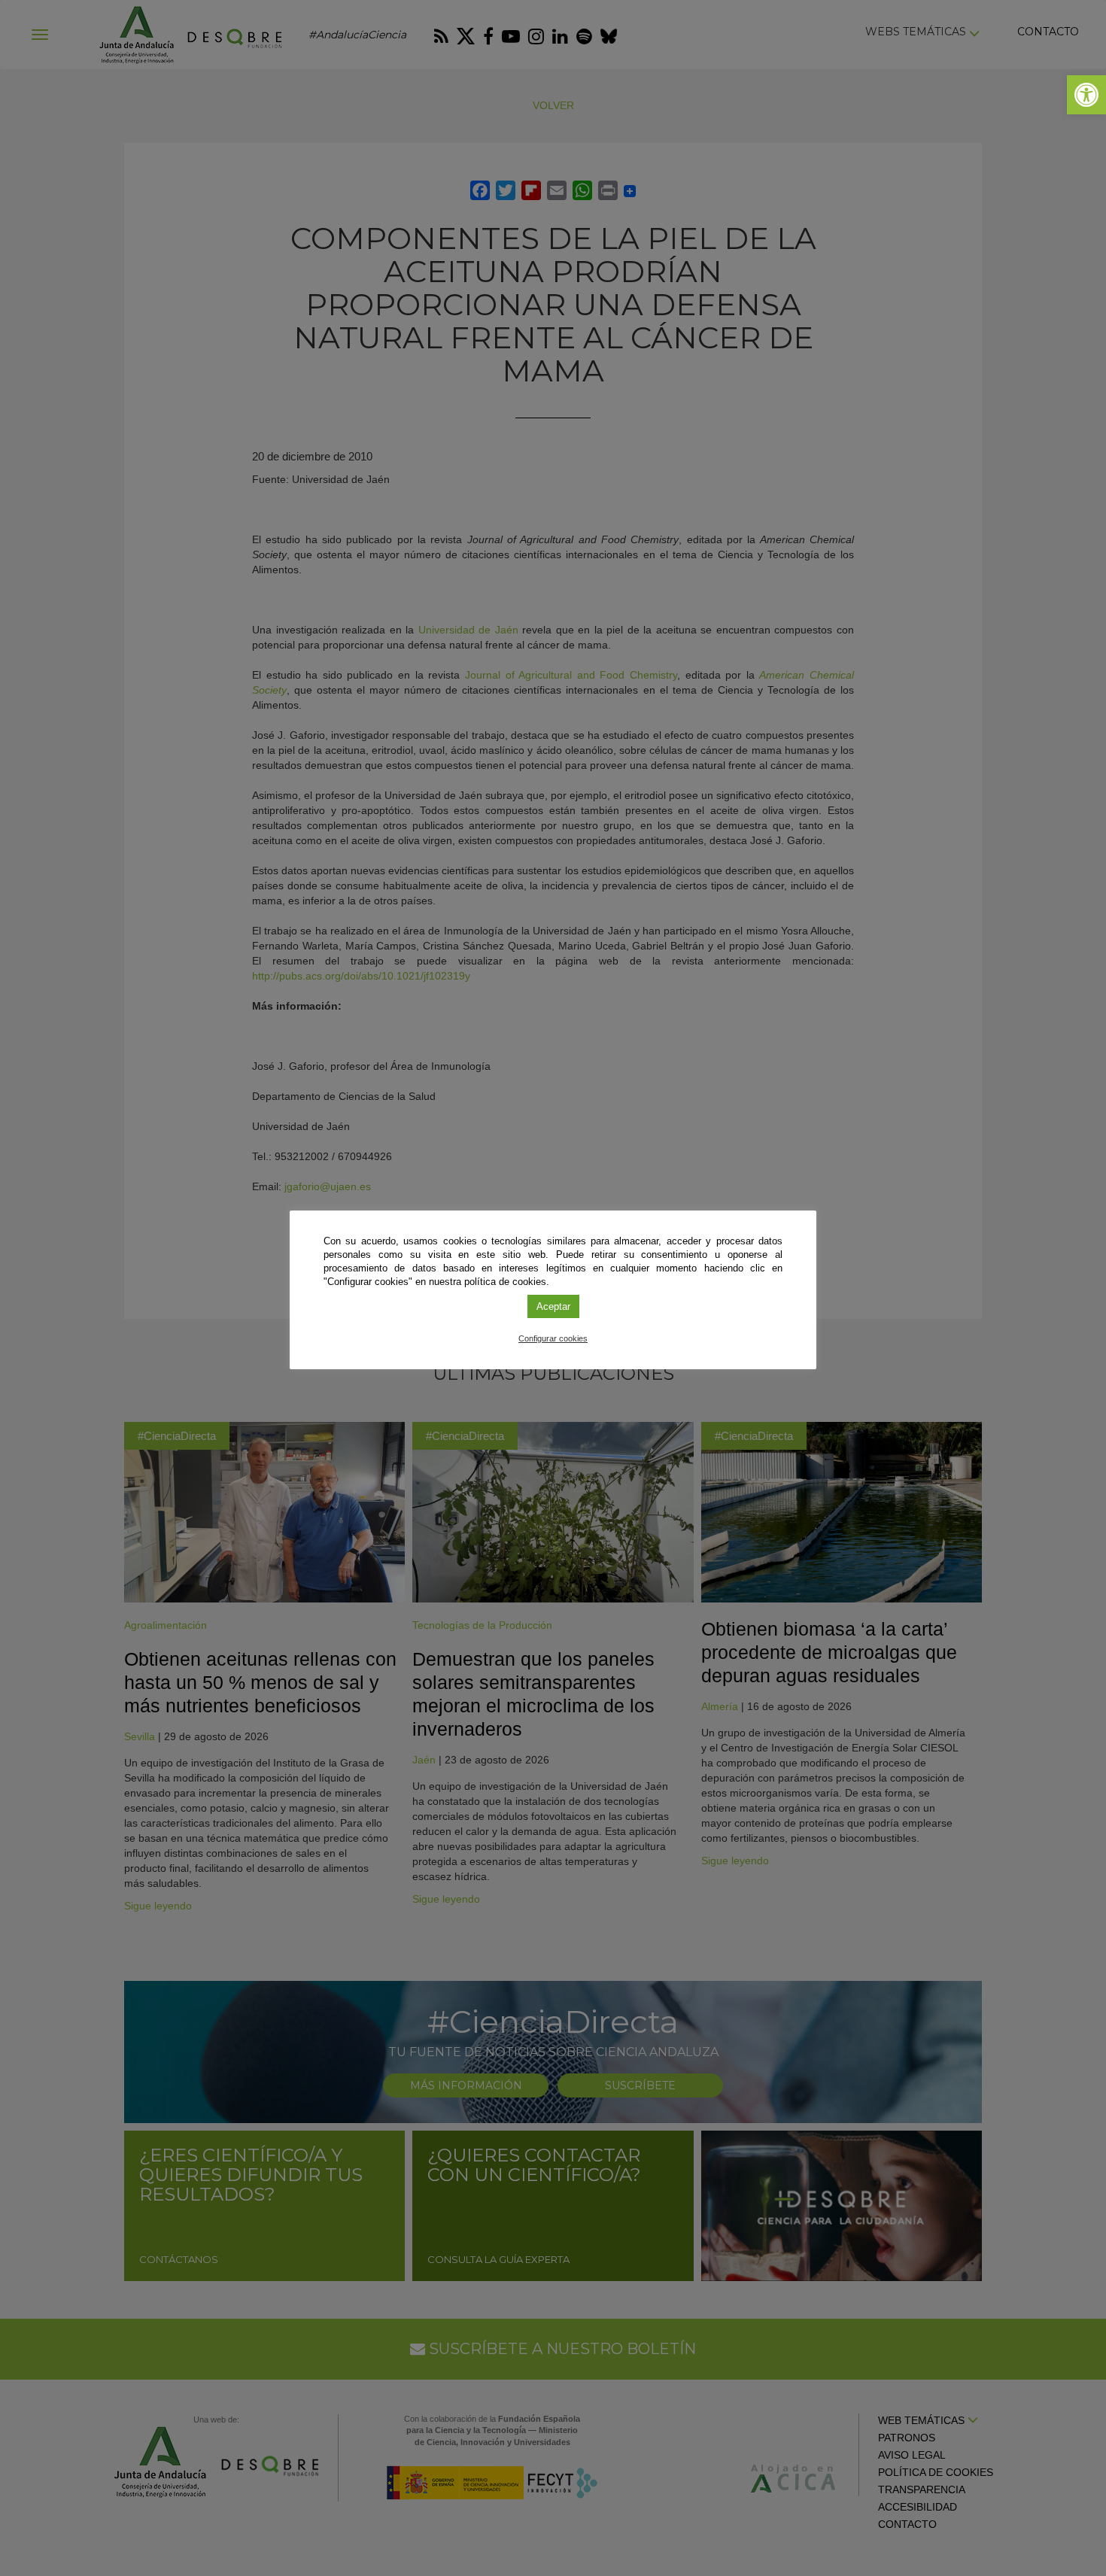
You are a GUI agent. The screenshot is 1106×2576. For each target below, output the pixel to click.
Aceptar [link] (553, 1306)
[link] (1086, 95)
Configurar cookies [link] (553, 1338)
